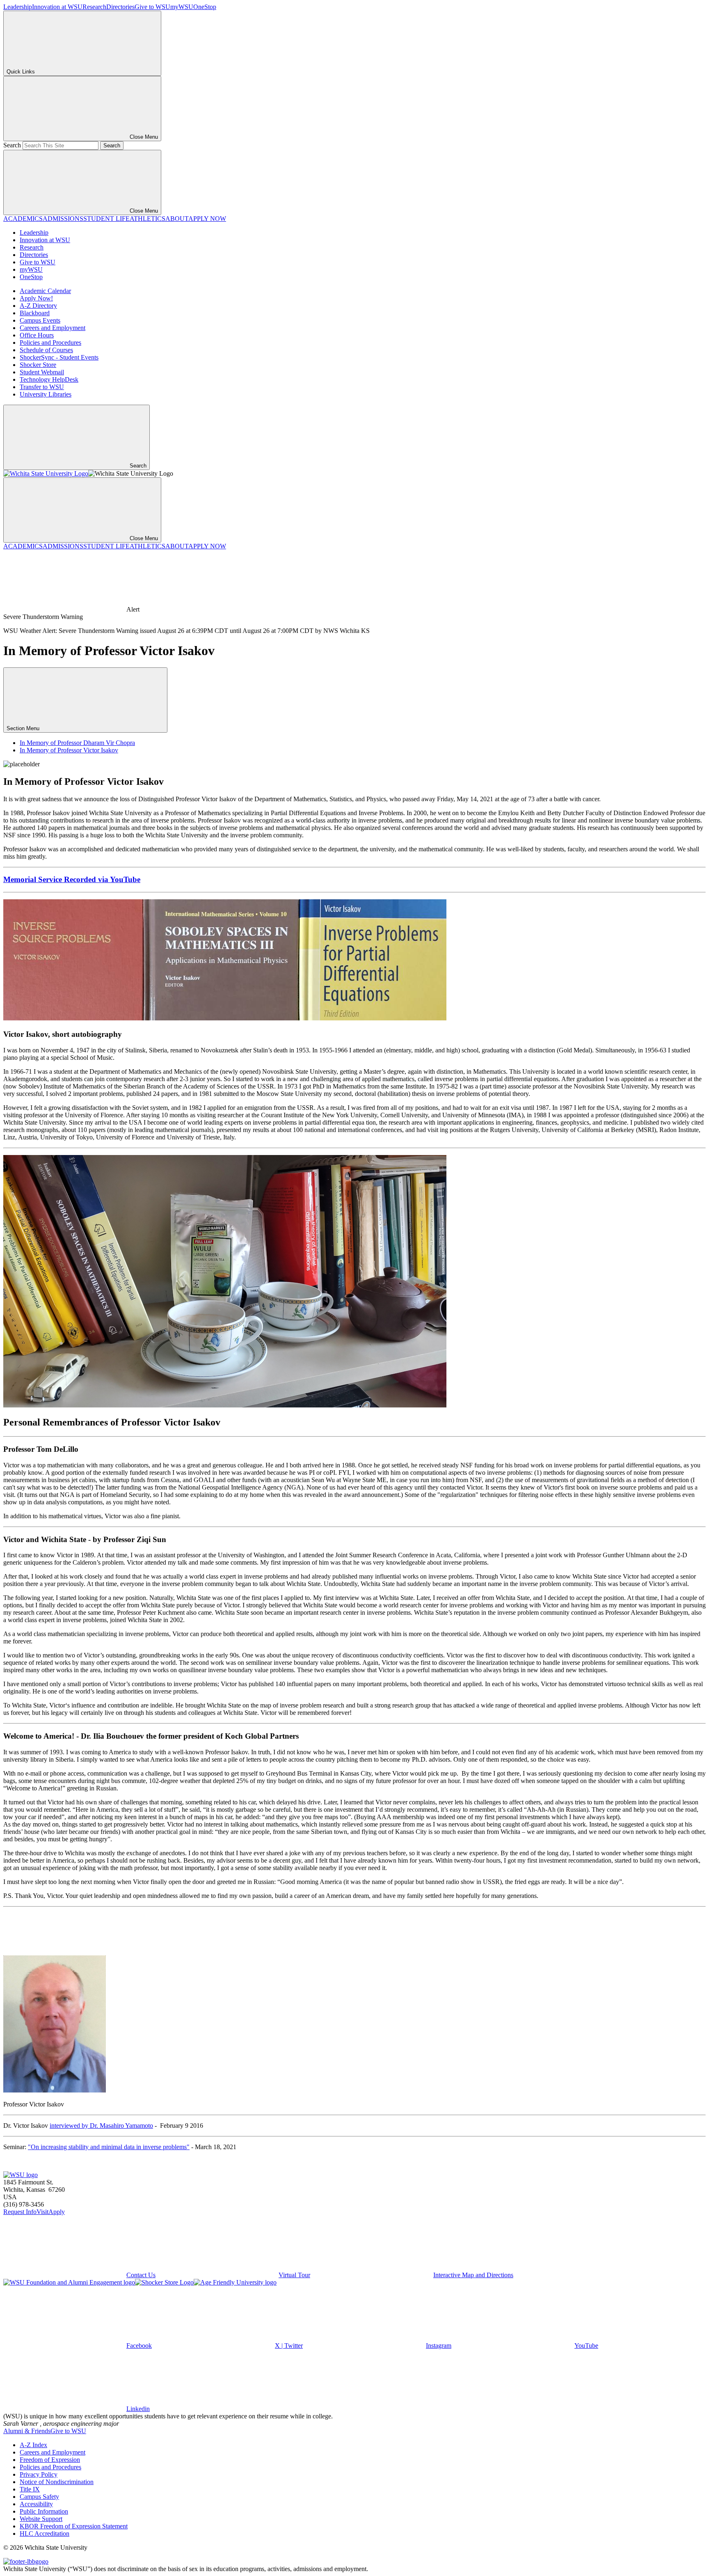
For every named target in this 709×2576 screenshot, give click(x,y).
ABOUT (177, 219)
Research (94, 7)
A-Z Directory (38, 306)
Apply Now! (36, 298)
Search (12, 145)
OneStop (205, 7)
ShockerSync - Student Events (59, 357)
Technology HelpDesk (49, 379)
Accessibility (36, 2504)
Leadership (18, 7)
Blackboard (35, 313)
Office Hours (37, 335)
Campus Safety (39, 2497)
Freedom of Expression (50, 2460)
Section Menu (24, 728)
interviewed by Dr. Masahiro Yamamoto (101, 2126)
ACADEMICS (23, 219)
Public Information (44, 2511)
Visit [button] (42, 2212)
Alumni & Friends (27, 2431)
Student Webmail (42, 372)
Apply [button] (57, 2212)
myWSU (182, 7)
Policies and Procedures (50, 343)
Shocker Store (38, 365)
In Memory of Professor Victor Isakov (69, 750)
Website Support (41, 2519)
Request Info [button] (20, 2212)
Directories (120, 7)
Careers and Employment (53, 328)
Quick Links (21, 72)
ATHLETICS (148, 219)
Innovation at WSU (57, 7)
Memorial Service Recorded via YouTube (72, 879)
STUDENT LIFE (106, 219)
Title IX (30, 2489)
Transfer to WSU (42, 387)
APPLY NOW (207, 219)
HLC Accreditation (45, 2534)
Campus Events (40, 320)
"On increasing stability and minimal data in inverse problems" (109, 2147)
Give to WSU (152, 7)
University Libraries (46, 394)
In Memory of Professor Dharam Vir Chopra (77, 743)
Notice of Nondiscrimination (57, 2482)
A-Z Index (33, 2445)
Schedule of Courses (46, 350)
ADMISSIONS (63, 219)
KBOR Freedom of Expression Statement (74, 2526)
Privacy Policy (39, 2474)
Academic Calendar (45, 291)
